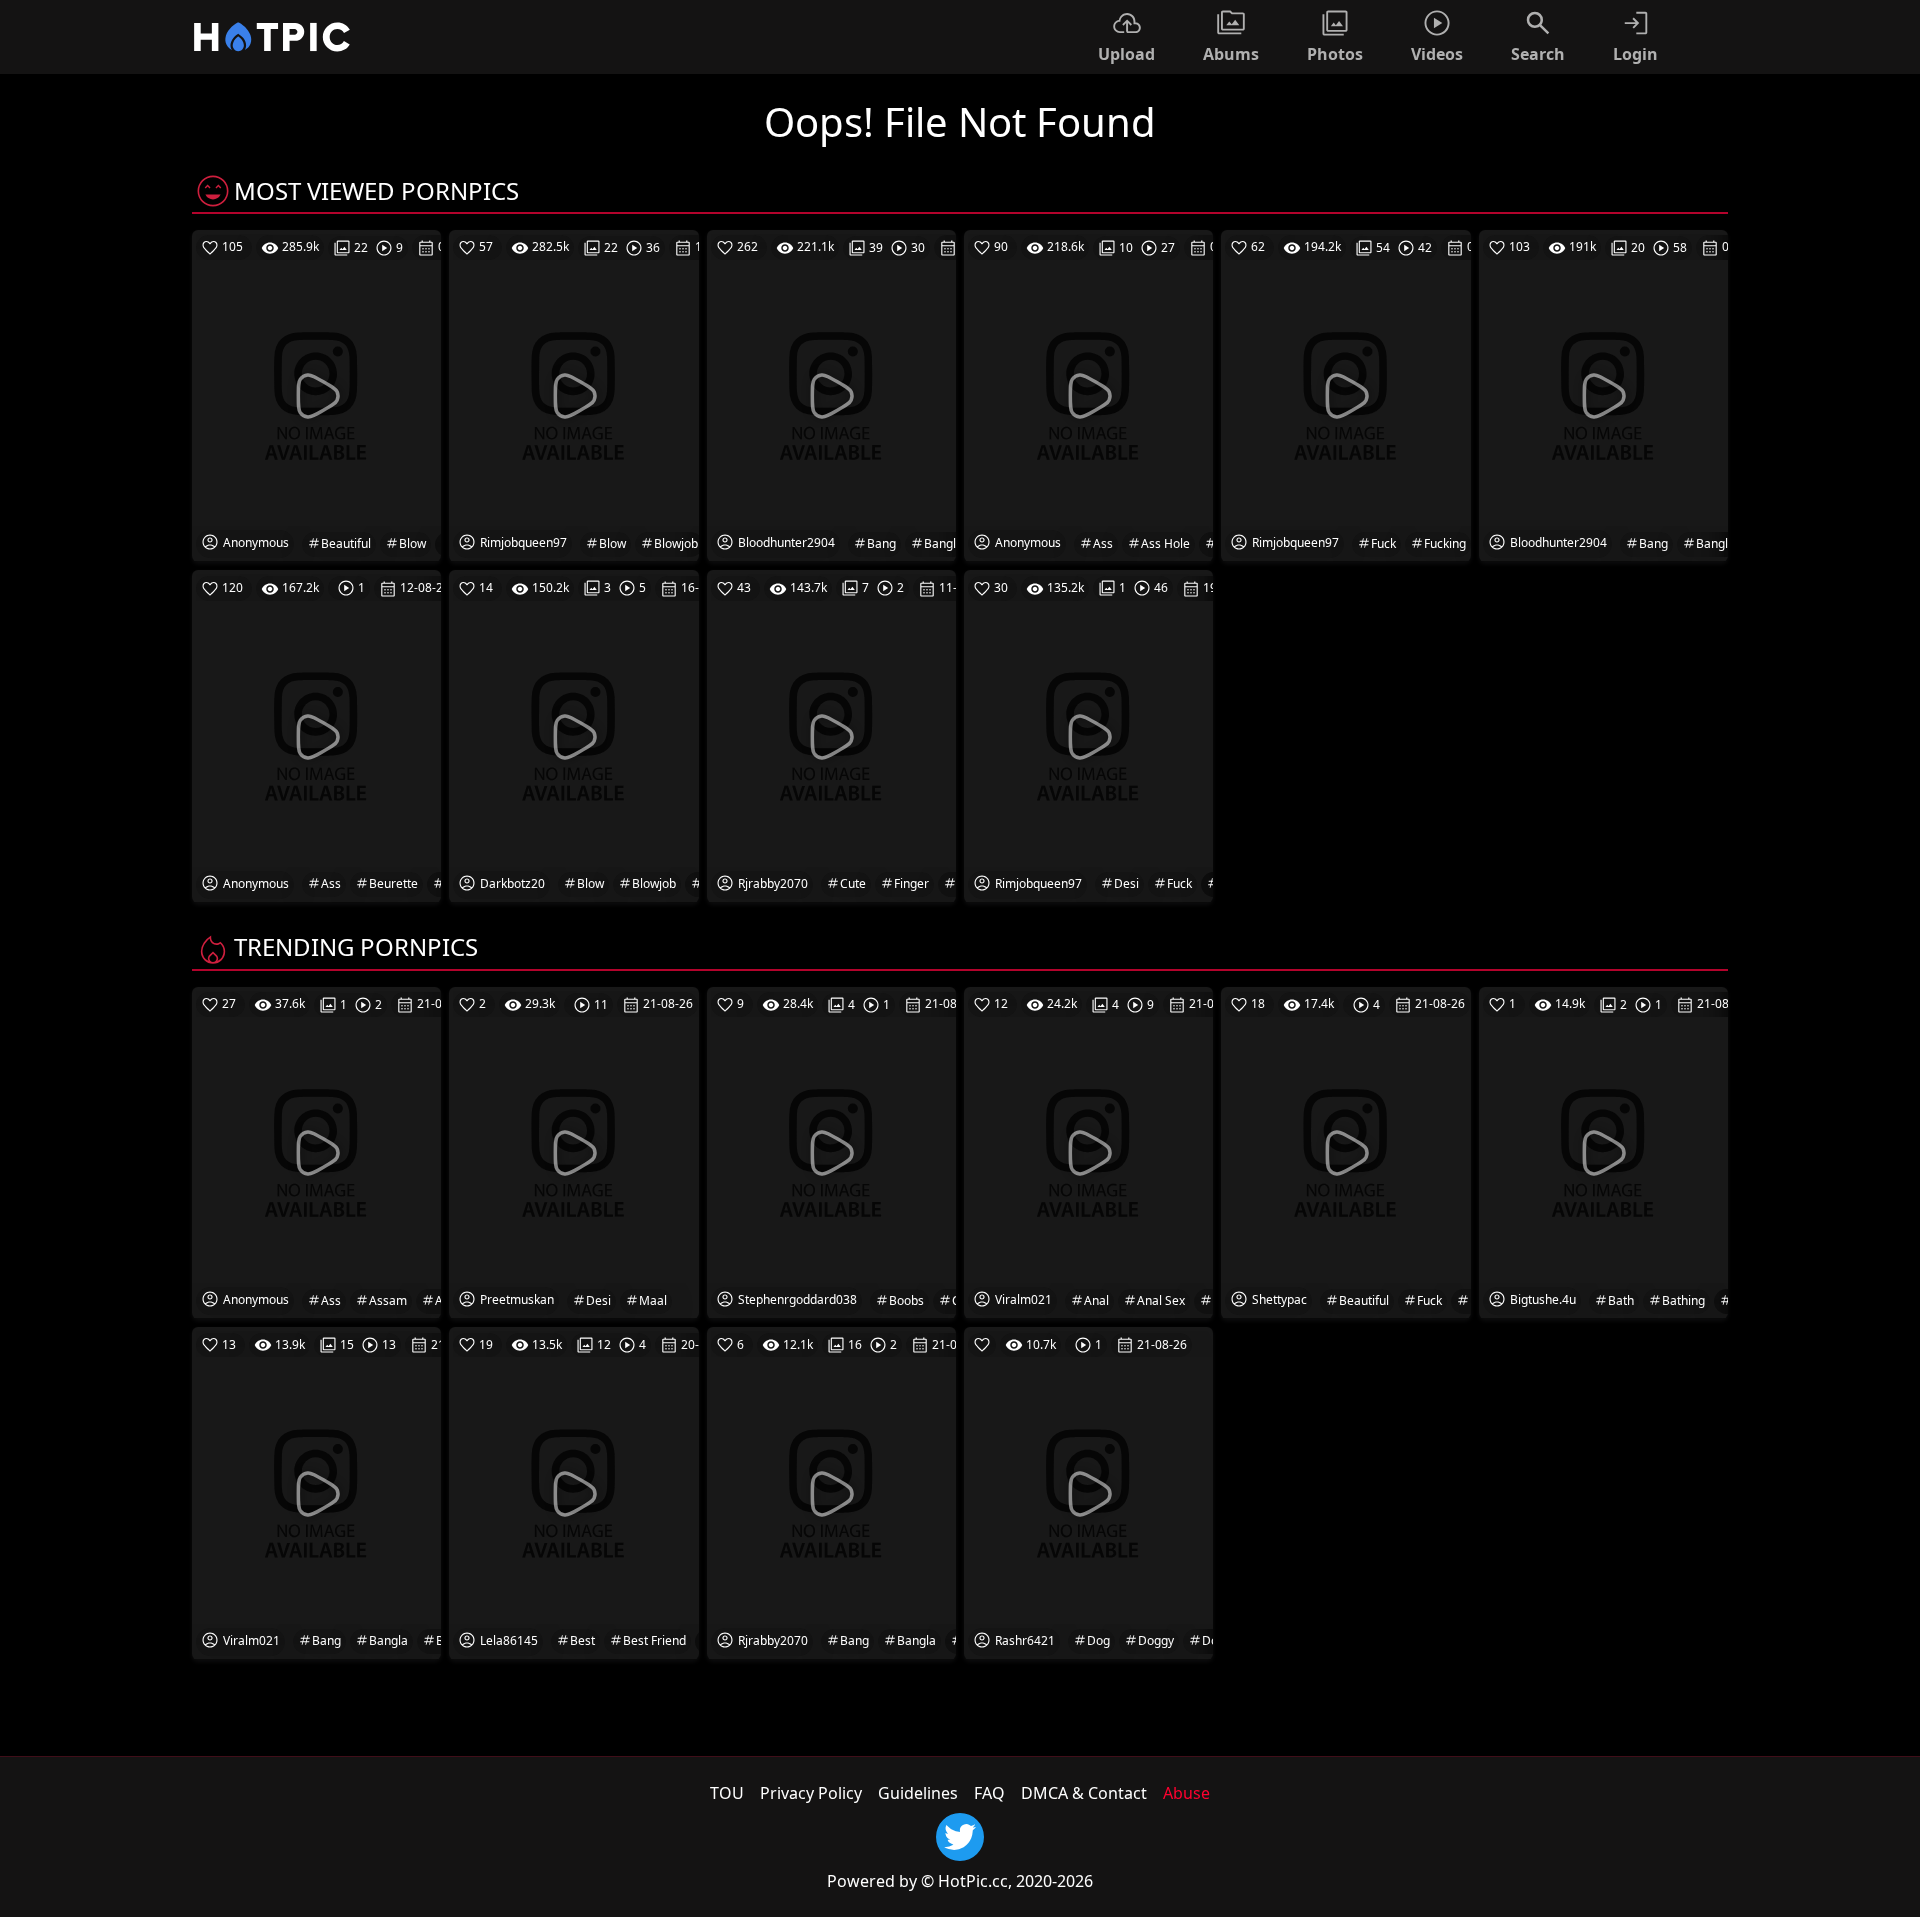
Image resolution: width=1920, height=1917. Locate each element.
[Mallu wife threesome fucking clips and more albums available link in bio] (1345, 395)
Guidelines (918, 1793)
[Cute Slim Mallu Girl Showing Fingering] (831, 735)
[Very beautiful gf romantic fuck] (1345, 1151)
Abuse (1186, 1793)
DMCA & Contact (1084, 1793)
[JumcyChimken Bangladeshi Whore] (1603, 395)
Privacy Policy (811, 1793)
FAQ (989, 1793)
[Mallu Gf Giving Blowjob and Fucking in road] (573, 735)
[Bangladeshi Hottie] (831, 395)
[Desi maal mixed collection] (573, 1151)
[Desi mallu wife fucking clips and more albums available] (1088, 735)
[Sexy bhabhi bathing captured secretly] (1603, 1151)
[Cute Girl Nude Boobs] (831, 1151)
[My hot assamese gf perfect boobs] (316, 1151)
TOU (727, 1793)
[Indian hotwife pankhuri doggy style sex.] (1088, 1492)
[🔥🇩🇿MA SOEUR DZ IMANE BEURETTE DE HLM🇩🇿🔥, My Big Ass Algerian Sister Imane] (316, 735)
